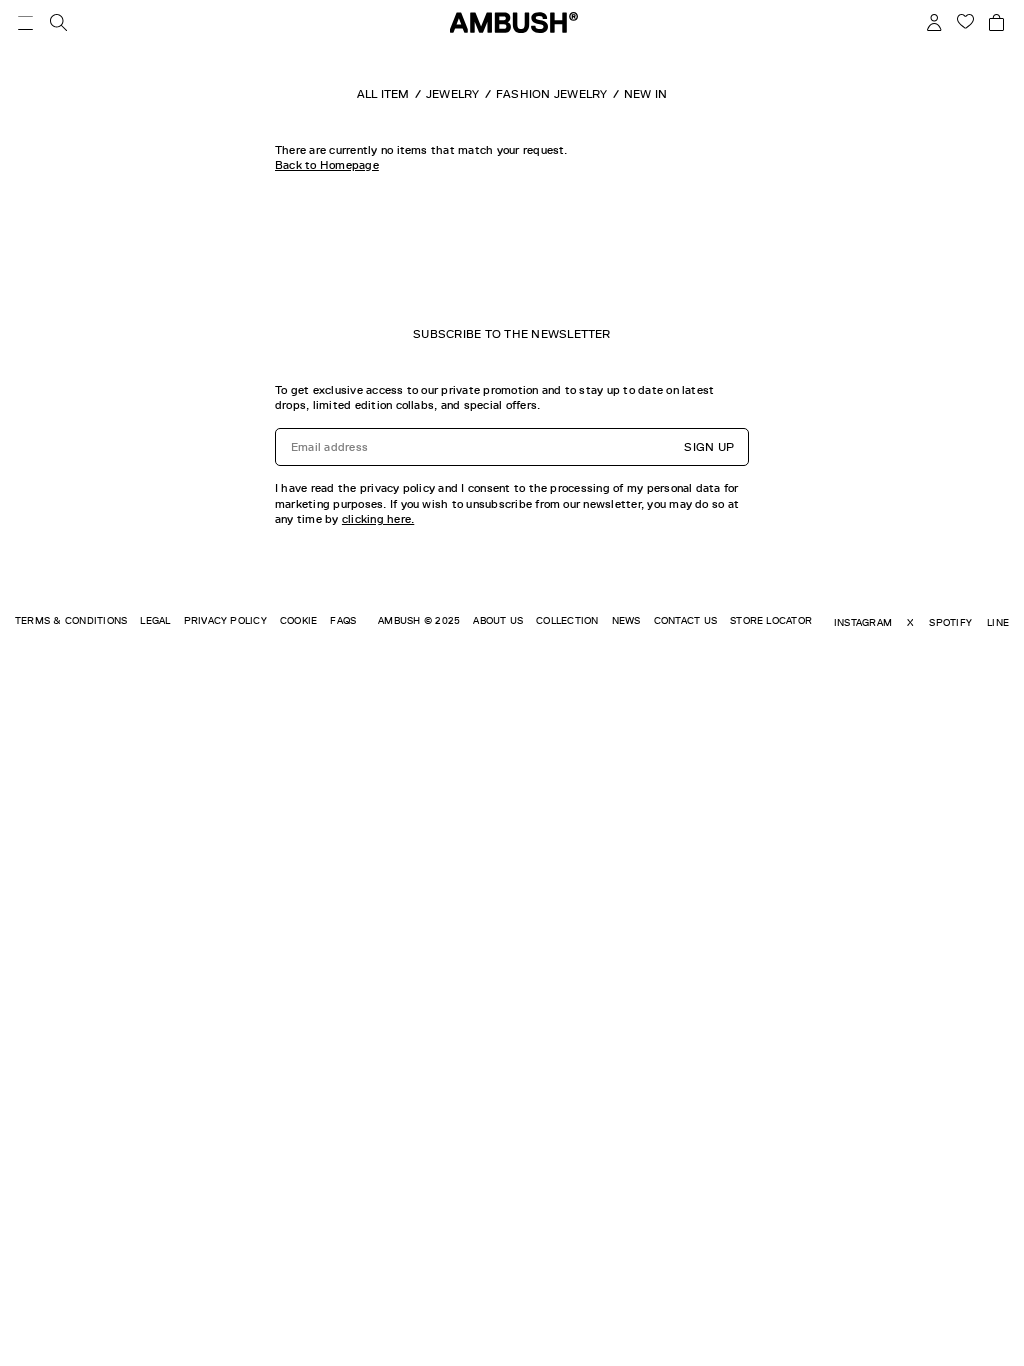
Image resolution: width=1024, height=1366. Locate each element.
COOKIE (298, 620)
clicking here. (378, 519)
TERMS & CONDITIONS (71, 620)
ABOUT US (498, 620)
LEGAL (155, 620)
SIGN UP (709, 447)
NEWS (626, 620)
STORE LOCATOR (771, 620)
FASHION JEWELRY (552, 94)
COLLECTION (567, 620)
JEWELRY (453, 94)
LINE (998, 622)
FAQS (343, 620)
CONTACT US (685, 620)
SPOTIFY (950, 622)
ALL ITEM (383, 94)
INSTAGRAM (863, 622)
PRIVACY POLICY (225, 620)
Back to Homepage (327, 165)
